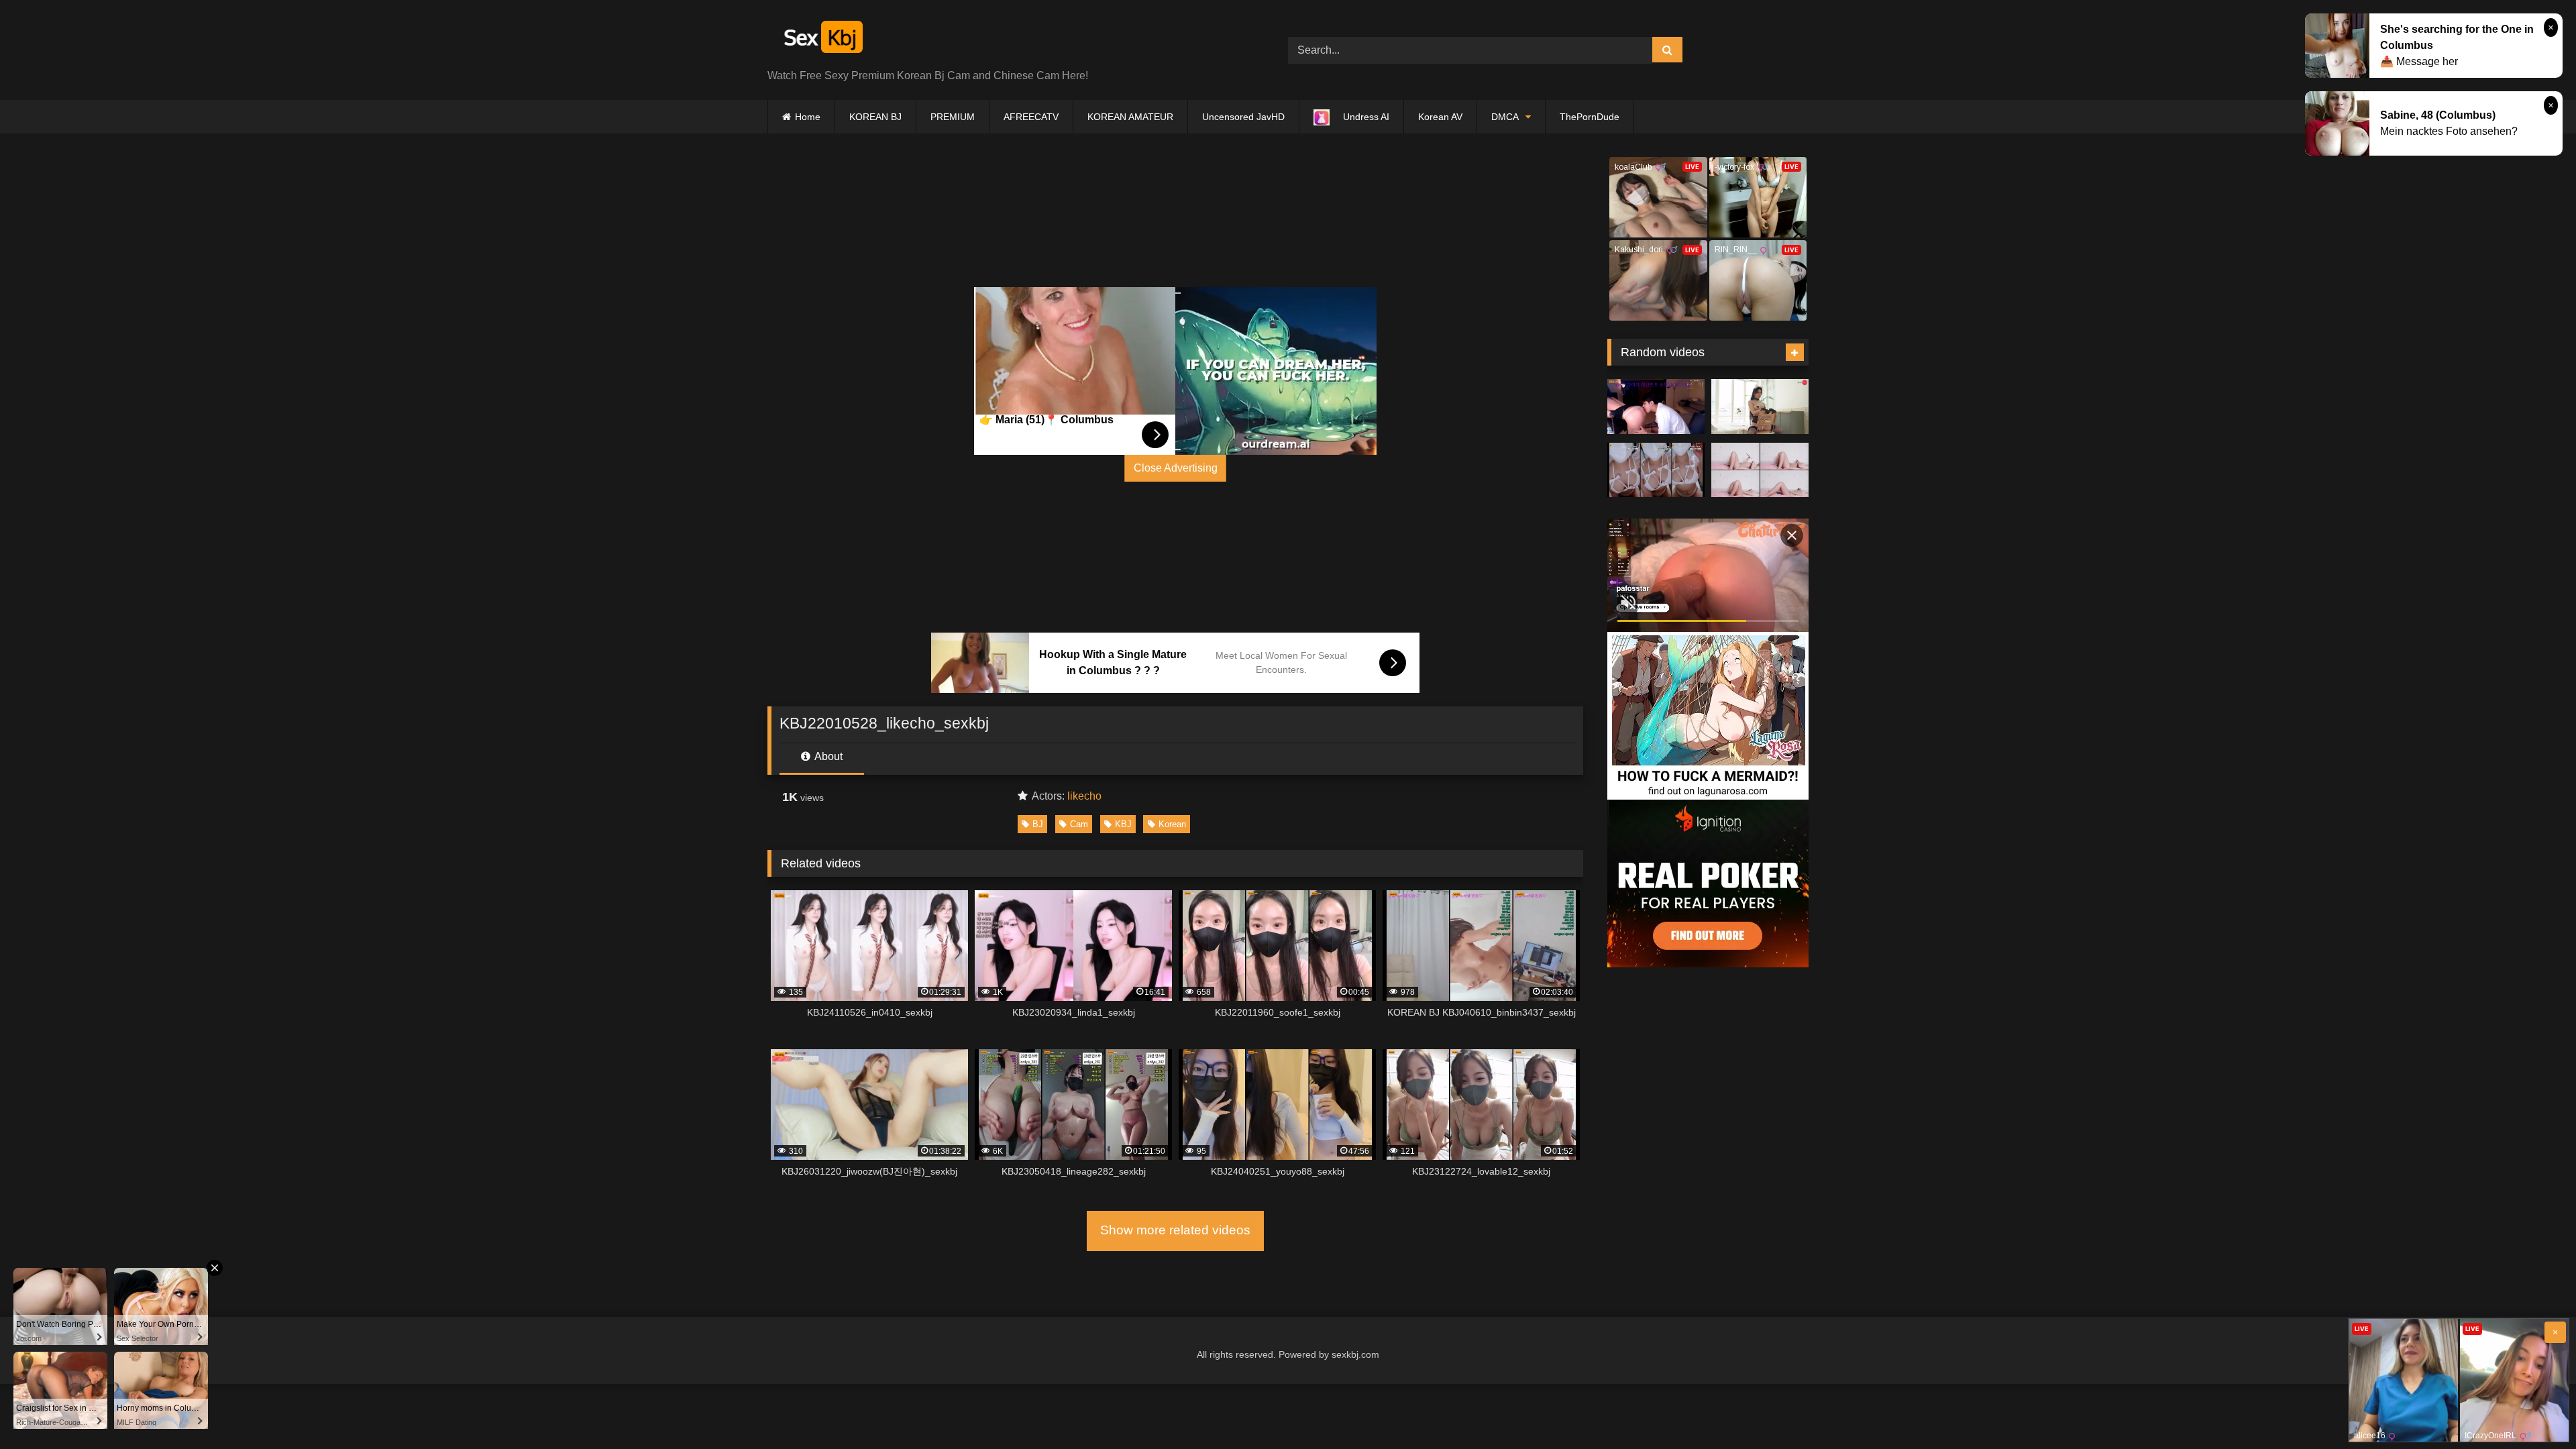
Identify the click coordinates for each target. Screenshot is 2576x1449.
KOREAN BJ (875, 117)
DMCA (1505, 117)
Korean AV (1440, 117)
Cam (1079, 824)
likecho (1084, 796)
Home (808, 117)
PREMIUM (953, 117)
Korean (1172, 824)
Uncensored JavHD (1243, 117)
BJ (1038, 824)
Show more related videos (1175, 1230)
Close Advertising (1176, 468)
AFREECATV (1031, 117)
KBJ (1123, 824)
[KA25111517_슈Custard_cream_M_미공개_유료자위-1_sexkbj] (1760, 470)
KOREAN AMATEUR (1130, 117)
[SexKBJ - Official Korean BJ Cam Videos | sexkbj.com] (822, 39)
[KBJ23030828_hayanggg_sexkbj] (1656, 470)
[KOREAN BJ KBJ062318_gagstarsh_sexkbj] (1656, 407)
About (827, 756)
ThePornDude (1590, 117)
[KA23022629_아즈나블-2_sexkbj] (1760, 407)
